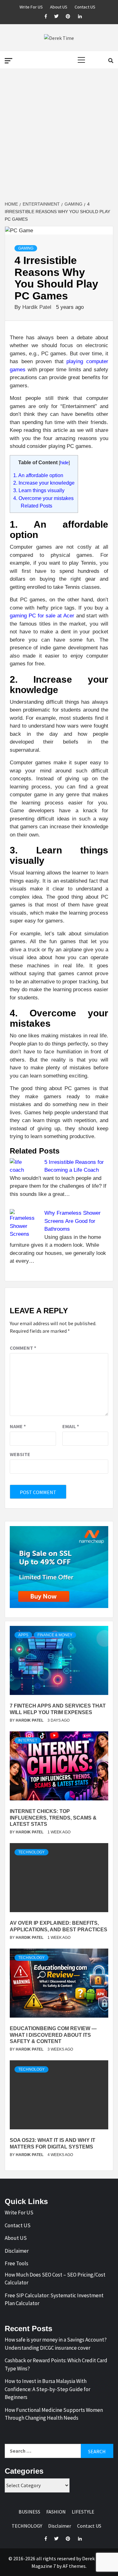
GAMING (26, 248)
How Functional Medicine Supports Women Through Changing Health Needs (54, 2414)
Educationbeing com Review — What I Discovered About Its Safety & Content (53, 2035)
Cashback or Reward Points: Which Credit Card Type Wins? (56, 2364)
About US (59, 6)
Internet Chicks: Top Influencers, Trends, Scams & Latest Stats (53, 1818)
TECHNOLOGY (31, 1852)
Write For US (31, 6)
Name (18, 1426)
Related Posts (37, 506)
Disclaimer (17, 2251)
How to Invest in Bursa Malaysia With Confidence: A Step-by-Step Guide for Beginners (48, 2389)
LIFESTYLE (83, 2512)
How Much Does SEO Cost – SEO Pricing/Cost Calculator (55, 2279)
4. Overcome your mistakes (43, 498)
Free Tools (17, 2263)
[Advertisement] (59, 135)
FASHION (56, 2512)
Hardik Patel (38, 307)
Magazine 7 (44, 2566)
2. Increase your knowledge (44, 483)
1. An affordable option (38, 475)
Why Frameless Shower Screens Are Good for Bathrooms (73, 1221)
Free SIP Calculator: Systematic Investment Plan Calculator (54, 2299)
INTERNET (28, 1740)
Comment (23, 1348)
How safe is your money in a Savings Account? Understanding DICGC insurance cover (56, 2344)
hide (64, 463)
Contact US (85, 6)
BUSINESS (29, 2512)
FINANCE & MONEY (55, 1635)
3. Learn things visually (39, 490)
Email (71, 1426)
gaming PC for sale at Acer (42, 616)
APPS (23, 1635)
